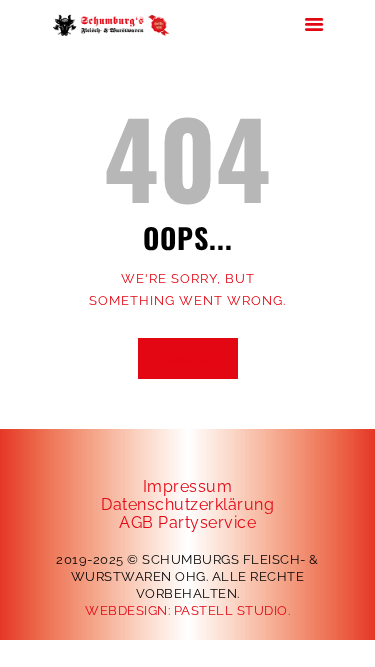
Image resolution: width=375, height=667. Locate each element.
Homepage (188, 358)
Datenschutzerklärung (187, 504)
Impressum (188, 486)
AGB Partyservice (187, 522)
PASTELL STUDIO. (232, 610)
